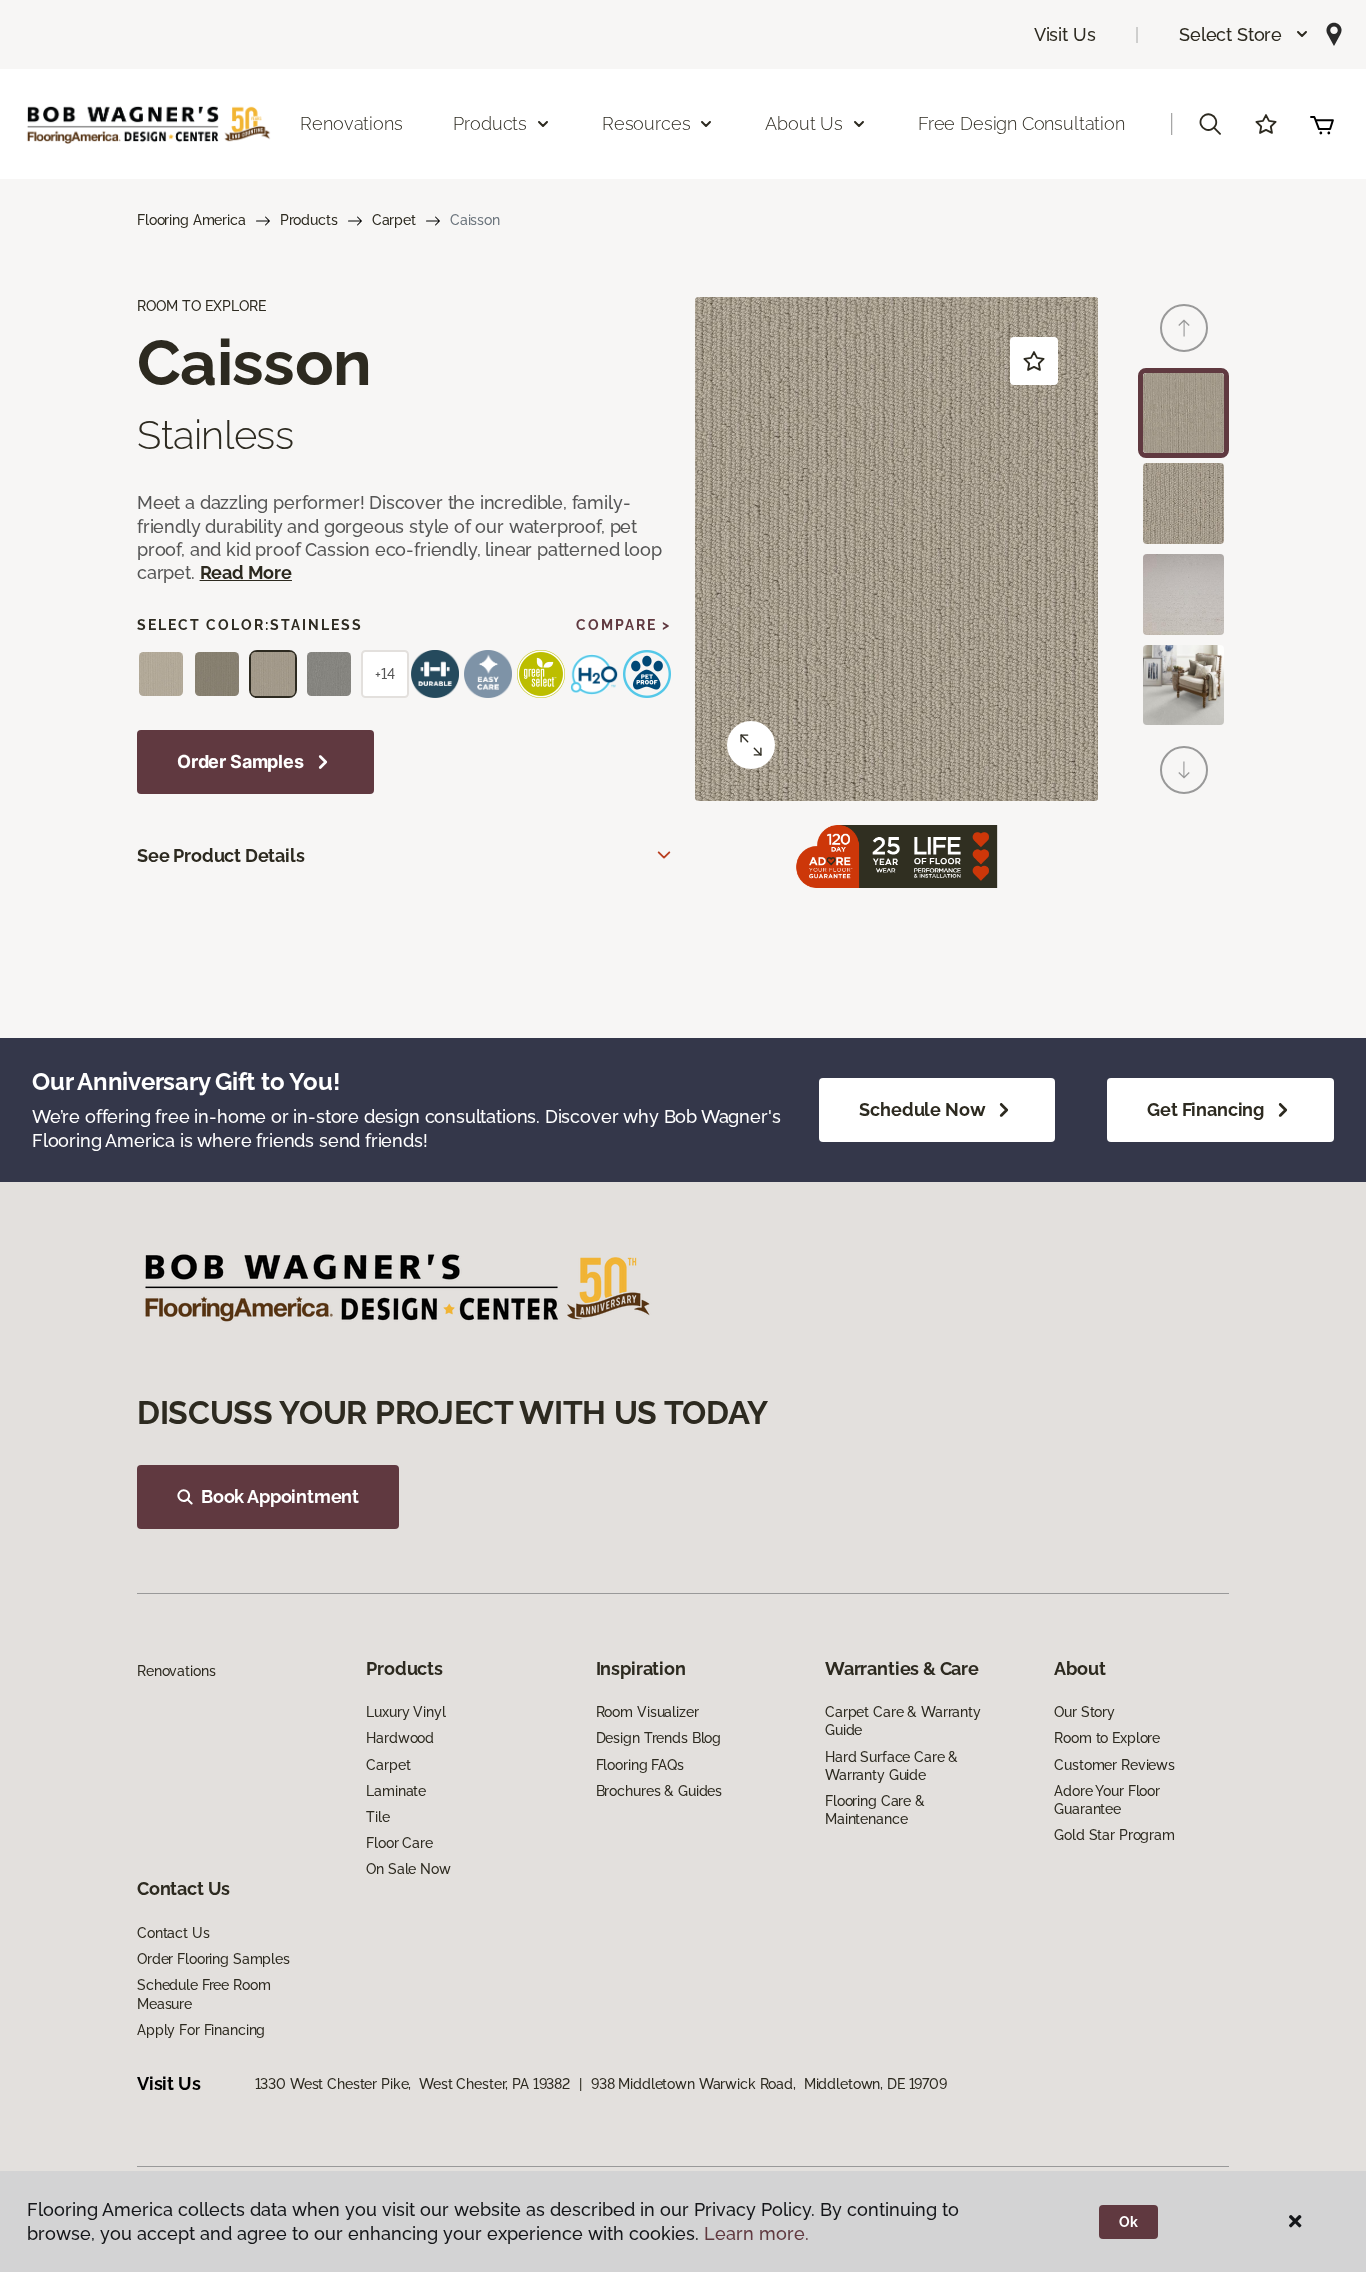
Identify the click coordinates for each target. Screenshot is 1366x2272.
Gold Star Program (1114, 1835)
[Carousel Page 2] (1183, 503)
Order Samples (240, 761)
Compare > (623, 625)
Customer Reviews (1114, 1765)
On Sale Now (408, 1869)
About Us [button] (804, 123)
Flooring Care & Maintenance (875, 1810)
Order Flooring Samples (213, 1959)
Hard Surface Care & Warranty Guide (891, 1766)
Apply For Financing (201, 2030)
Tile (377, 1817)
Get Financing (1205, 1109)
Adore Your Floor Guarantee (1107, 1800)
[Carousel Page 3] (1183, 594)
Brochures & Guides (659, 1791)
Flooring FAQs (640, 1765)
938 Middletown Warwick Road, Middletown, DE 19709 (769, 2084)
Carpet (394, 220)
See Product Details (221, 855)
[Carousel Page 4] (1183, 685)
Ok (1128, 2222)
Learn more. (756, 2233)
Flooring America (191, 220)
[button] (1244, 34)
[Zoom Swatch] (751, 745)
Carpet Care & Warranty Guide (903, 1721)
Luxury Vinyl (405, 1712)
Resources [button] (646, 123)
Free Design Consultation (1021, 123)
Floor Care (399, 1843)
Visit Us (1065, 34)
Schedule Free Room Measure (203, 1994)
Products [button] (490, 123)
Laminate (396, 1791)
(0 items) (1322, 124)
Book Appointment (280, 1496)
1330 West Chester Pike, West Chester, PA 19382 (412, 2084)
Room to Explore (1107, 1738)
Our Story (1084, 1712)
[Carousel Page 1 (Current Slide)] (1183, 413)
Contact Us (173, 1933)
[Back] (1184, 328)
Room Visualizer (647, 1712)
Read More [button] (246, 572)
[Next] (1184, 770)
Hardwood (400, 1738)
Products (309, 220)
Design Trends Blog (658, 1738)
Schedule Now (922, 1109)
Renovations (351, 123)
